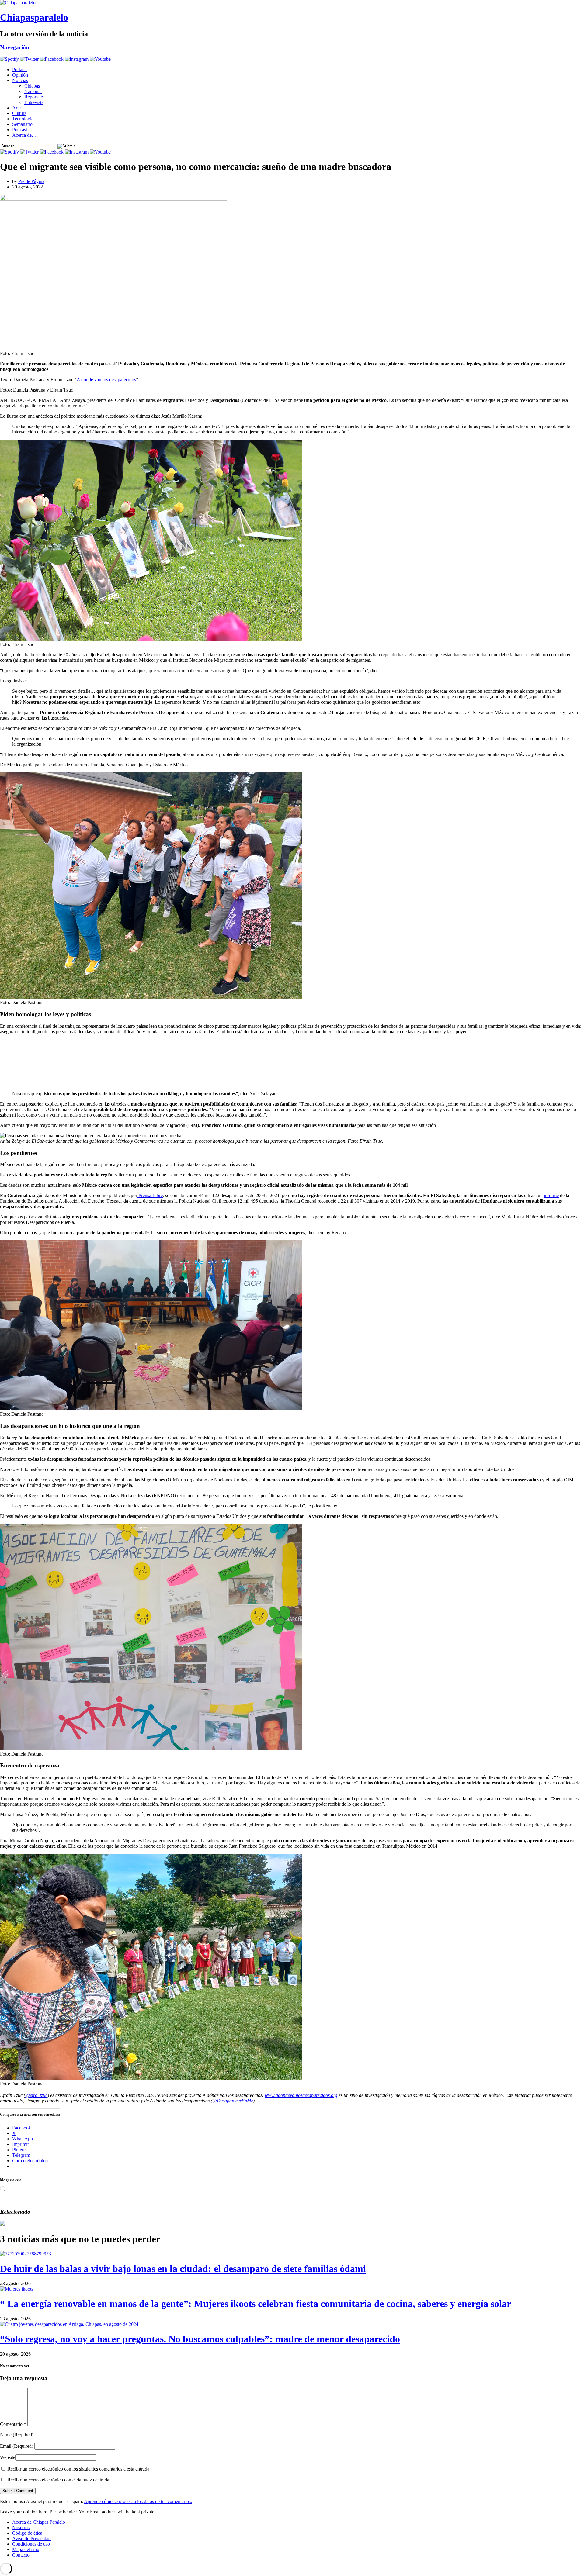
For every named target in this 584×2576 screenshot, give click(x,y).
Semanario (22, 124)
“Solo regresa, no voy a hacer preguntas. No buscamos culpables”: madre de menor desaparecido (200, 2339)
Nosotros (21, 2528)
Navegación (15, 47)
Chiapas (32, 86)
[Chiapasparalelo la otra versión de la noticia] (292, 3)
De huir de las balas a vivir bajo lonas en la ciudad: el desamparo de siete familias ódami (183, 2269)
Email (17, 2446)
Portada (19, 69)
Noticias (20, 80)
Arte (16, 108)
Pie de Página (31, 181)
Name (17, 2435)
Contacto (21, 2555)
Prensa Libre (150, 1195)
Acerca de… (24, 135)
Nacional (33, 91)
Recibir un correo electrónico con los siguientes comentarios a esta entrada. (79, 2469)
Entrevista (34, 102)
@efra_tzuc (36, 2095)
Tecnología (23, 119)
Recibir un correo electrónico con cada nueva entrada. (59, 2480)
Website (8, 2457)
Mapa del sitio (26, 2549)
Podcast (20, 130)
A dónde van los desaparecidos (106, 380)
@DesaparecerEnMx (233, 2101)
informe (551, 1195)
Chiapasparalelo (34, 17)
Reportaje (34, 97)
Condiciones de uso (31, 2544)
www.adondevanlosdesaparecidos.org (301, 2095)
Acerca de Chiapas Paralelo (39, 2522)
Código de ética (27, 2533)
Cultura (19, 113)
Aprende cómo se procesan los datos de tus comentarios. (138, 2501)
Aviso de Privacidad (31, 2538)
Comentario (13, 2424)
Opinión (20, 75)
